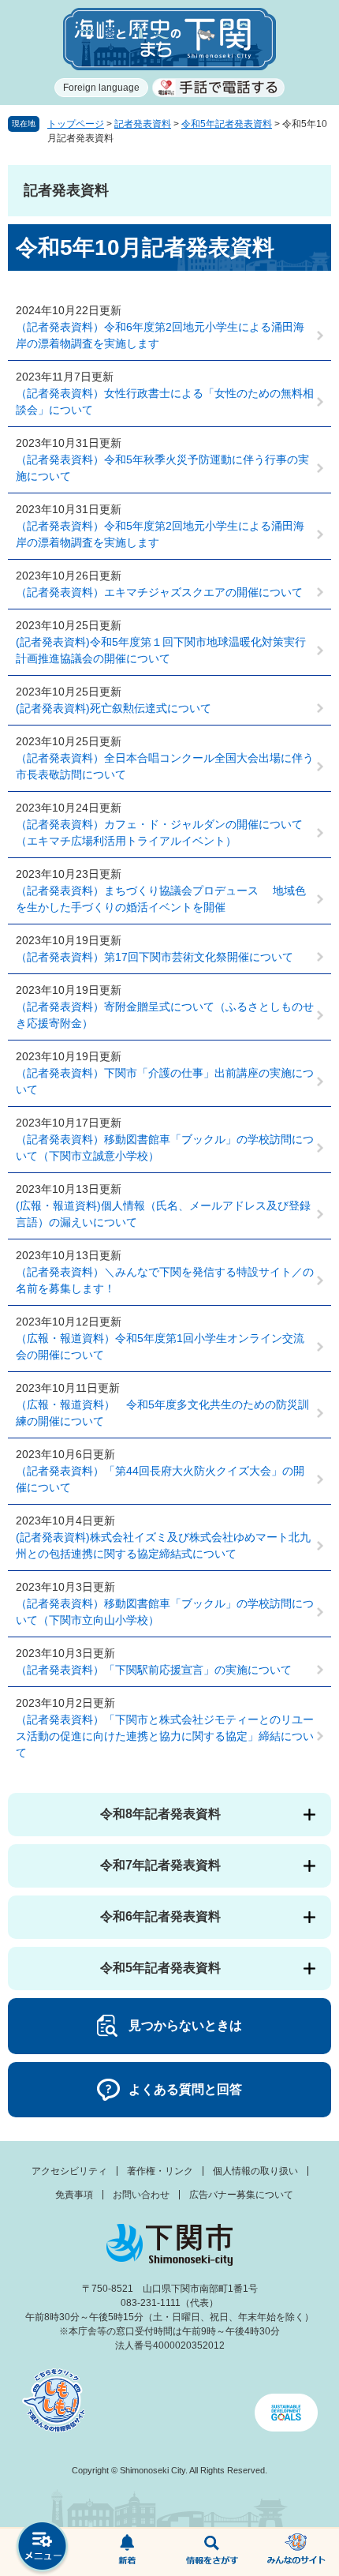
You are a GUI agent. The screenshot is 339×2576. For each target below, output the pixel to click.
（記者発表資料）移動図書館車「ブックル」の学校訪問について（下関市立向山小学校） (165, 1612)
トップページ (76, 124)
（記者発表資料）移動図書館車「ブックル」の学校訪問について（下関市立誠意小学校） (165, 1147)
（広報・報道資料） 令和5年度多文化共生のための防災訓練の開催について (162, 1413)
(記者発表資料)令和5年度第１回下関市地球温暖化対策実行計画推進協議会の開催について (161, 650)
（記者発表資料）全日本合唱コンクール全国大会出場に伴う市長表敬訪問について (165, 766)
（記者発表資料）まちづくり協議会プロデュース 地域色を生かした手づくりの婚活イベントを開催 (161, 899)
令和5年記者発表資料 (227, 124)
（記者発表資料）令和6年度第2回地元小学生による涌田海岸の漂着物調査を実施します (160, 335)
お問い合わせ (141, 2195)
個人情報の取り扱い (255, 2171)
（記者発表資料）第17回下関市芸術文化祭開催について (155, 957)
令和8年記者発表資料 (160, 1814)
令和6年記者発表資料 (160, 1916)
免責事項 (74, 2195)
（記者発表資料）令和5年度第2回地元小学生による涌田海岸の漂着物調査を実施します (160, 534)
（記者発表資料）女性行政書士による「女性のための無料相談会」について (165, 401)
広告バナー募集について (241, 2195)
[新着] (128, 2552)
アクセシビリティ (69, 2171)
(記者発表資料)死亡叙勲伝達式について (114, 708)
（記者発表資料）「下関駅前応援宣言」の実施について (154, 1670)
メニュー (43, 2548)
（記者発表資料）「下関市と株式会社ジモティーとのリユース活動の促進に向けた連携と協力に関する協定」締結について (165, 1736)
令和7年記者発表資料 (160, 1865)
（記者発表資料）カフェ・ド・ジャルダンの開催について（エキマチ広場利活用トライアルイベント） (159, 832)
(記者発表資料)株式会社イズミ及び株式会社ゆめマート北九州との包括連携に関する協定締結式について (163, 1545)
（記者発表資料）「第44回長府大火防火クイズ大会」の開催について (160, 1479)
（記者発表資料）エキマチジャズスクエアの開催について (159, 592)
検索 (212, 2552)
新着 (128, 2552)
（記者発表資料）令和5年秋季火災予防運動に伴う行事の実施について (162, 468)
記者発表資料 (143, 124)
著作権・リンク (160, 2171)
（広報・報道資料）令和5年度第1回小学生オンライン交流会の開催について (160, 1346)
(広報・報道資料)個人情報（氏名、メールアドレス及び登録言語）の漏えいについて (163, 1214)
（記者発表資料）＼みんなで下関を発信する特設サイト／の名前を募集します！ (165, 1280)
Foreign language (101, 88)
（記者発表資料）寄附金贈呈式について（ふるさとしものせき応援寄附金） (165, 1015)
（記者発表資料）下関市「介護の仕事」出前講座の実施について (165, 1081)
